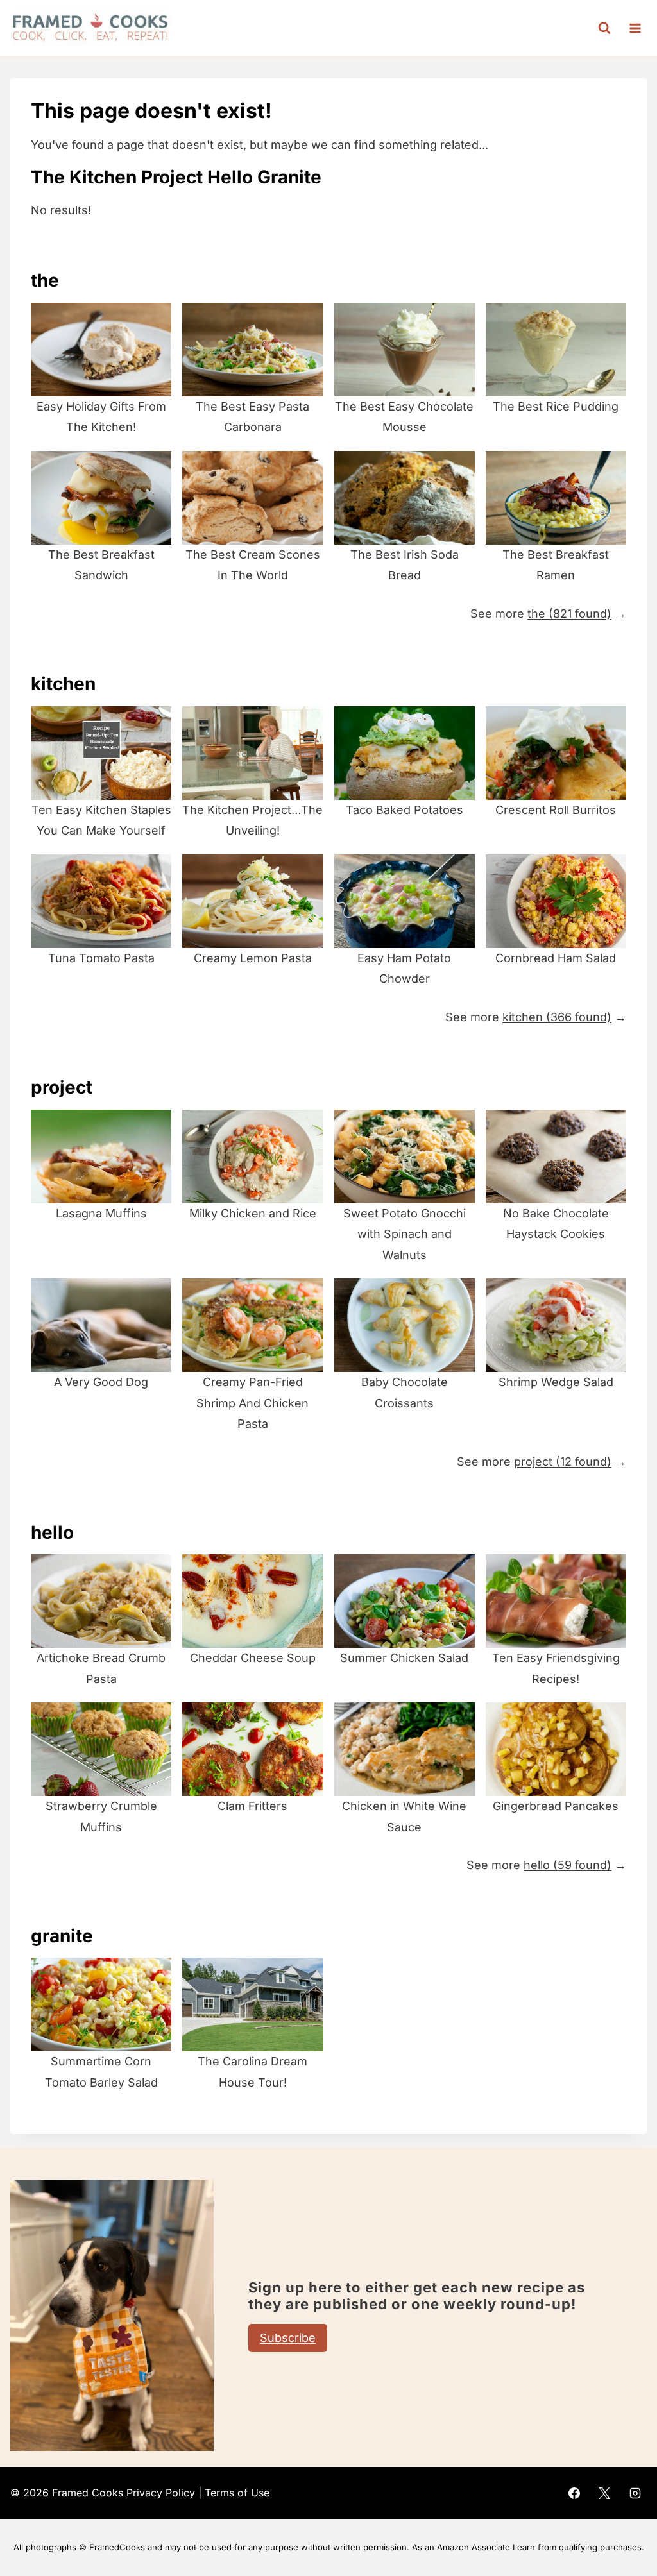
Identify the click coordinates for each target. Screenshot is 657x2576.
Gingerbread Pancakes (556, 1806)
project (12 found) (563, 1462)
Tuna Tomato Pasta (101, 958)
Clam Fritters (252, 1806)
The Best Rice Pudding (556, 406)
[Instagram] (635, 2493)
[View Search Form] (604, 28)
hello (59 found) (567, 1865)
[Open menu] (635, 28)
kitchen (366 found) (557, 1017)
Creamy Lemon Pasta (253, 958)
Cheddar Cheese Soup (253, 1658)
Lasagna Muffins (101, 1213)
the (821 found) (569, 614)
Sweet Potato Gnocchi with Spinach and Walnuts (405, 1234)
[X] (604, 2493)
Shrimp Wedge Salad (556, 1382)
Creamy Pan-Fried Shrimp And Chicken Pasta (252, 1403)
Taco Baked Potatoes (405, 810)
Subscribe (288, 2338)
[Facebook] (574, 2493)
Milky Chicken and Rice (253, 1213)
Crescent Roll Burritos (556, 810)
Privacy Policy (161, 2493)
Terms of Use (237, 2493)
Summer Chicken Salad (404, 1658)
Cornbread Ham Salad (556, 958)
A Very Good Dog (101, 1382)
